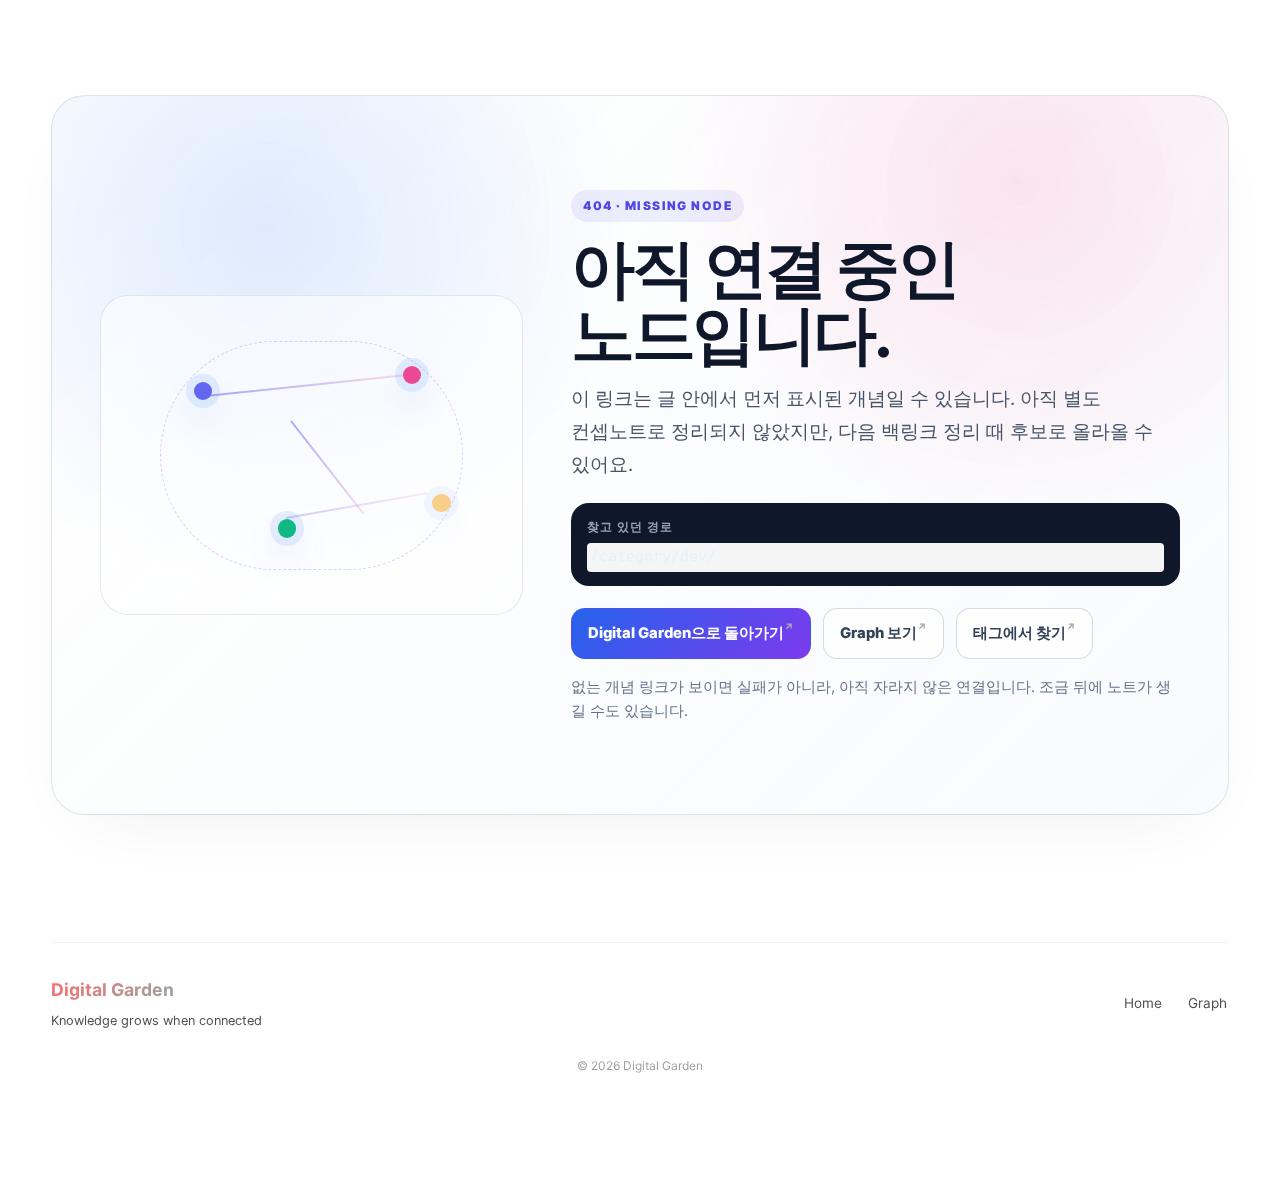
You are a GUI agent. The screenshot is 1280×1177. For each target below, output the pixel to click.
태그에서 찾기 (1019, 633)
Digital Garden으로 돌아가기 (686, 633)
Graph (1207, 1003)
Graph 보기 (878, 633)
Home (1143, 1003)
